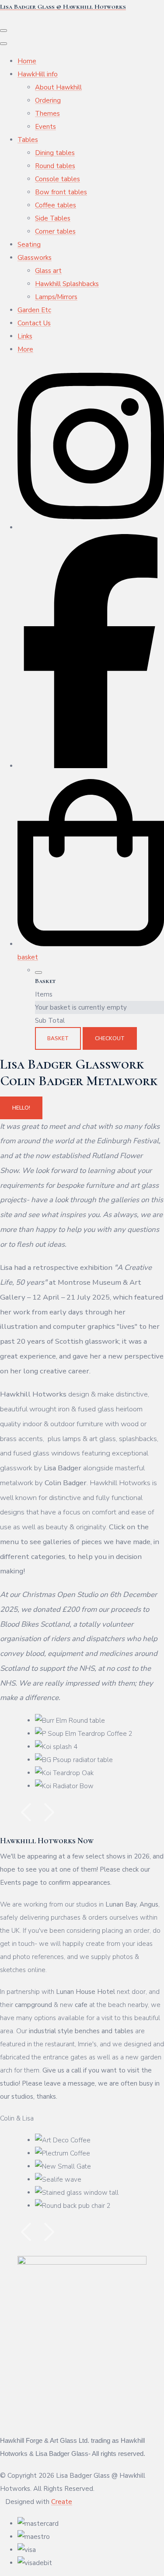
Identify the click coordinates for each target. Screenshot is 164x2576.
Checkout (110, 1038)
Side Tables (53, 218)
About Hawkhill (58, 87)
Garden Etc (34, 310)
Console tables (58, 179)
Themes (47, 114)
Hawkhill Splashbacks (67, 284)
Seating (29, 245)
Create (62, 2502)
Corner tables (55, 231)
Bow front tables (61, 192)
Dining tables (55, 153)
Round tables (55, 166)
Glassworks (35, 258)
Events (45, 127)
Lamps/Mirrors (56, 297)
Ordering (48, 100)
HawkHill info (38, 74)
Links (25, 336)
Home (27, 61)
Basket (58, 1038)
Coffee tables (56, 205)
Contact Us (34, 323)
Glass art (48, 271)
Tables (28, 140)
